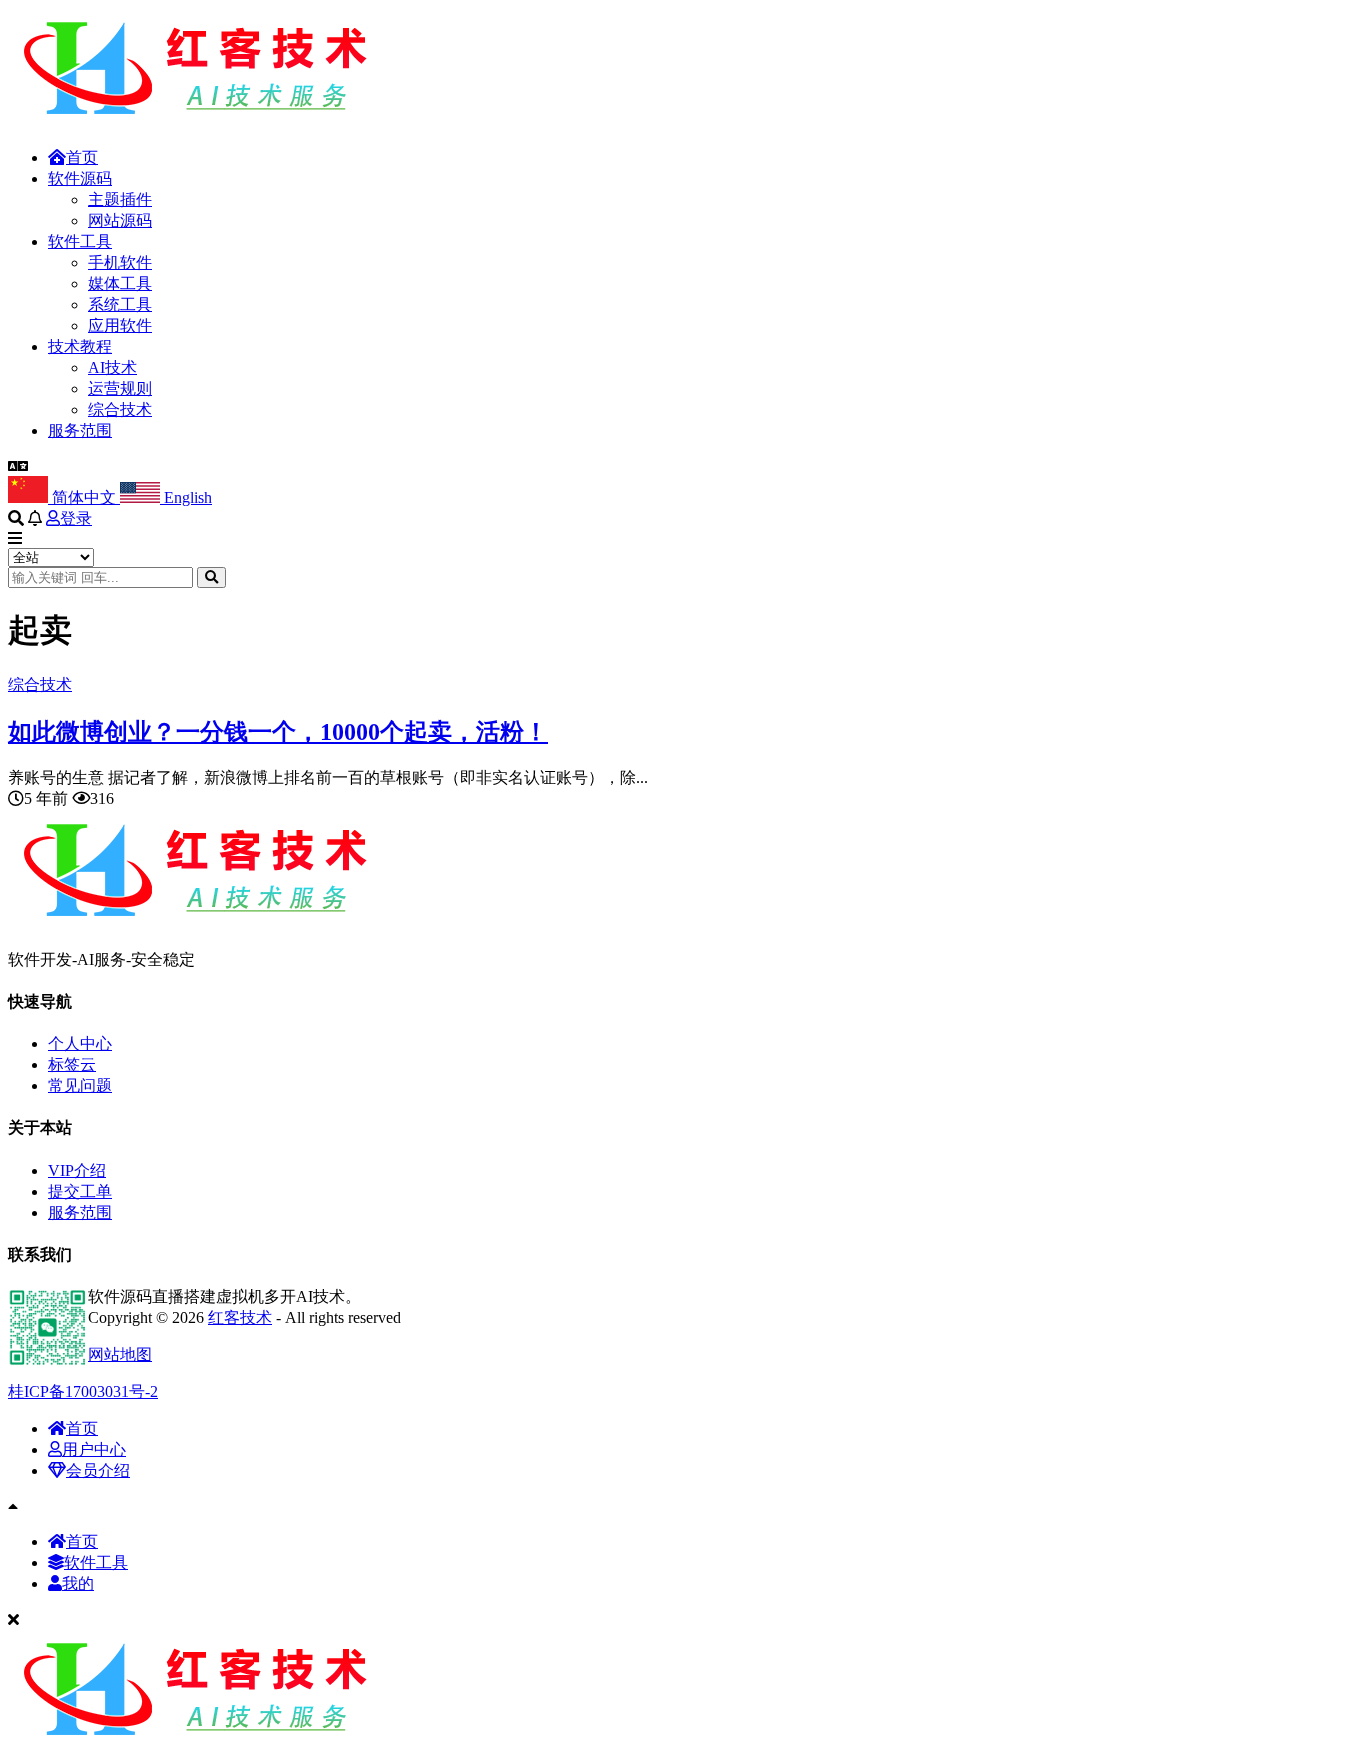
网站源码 (120, 220)
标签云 (72, 1064)
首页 (82, 157)
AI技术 (112, 367)
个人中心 (80, 1043)
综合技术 (120, 409)
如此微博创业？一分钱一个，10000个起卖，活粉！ (278, 732)
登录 (76, 518)
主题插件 (120, 199)
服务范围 (80, 430)
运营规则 (120, 388)
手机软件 (120, 262)
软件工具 (80, 241)
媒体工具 (120, 283)
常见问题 (80, 1085)
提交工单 (80, 1191)
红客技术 (240, 1317)
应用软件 (120, 325)
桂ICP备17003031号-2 (83, 1391)
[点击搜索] (211, 577)
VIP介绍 (77, 1170)
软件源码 (80, 178)
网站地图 (120, 1354)
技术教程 (80, 346)
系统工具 (120, 304)
